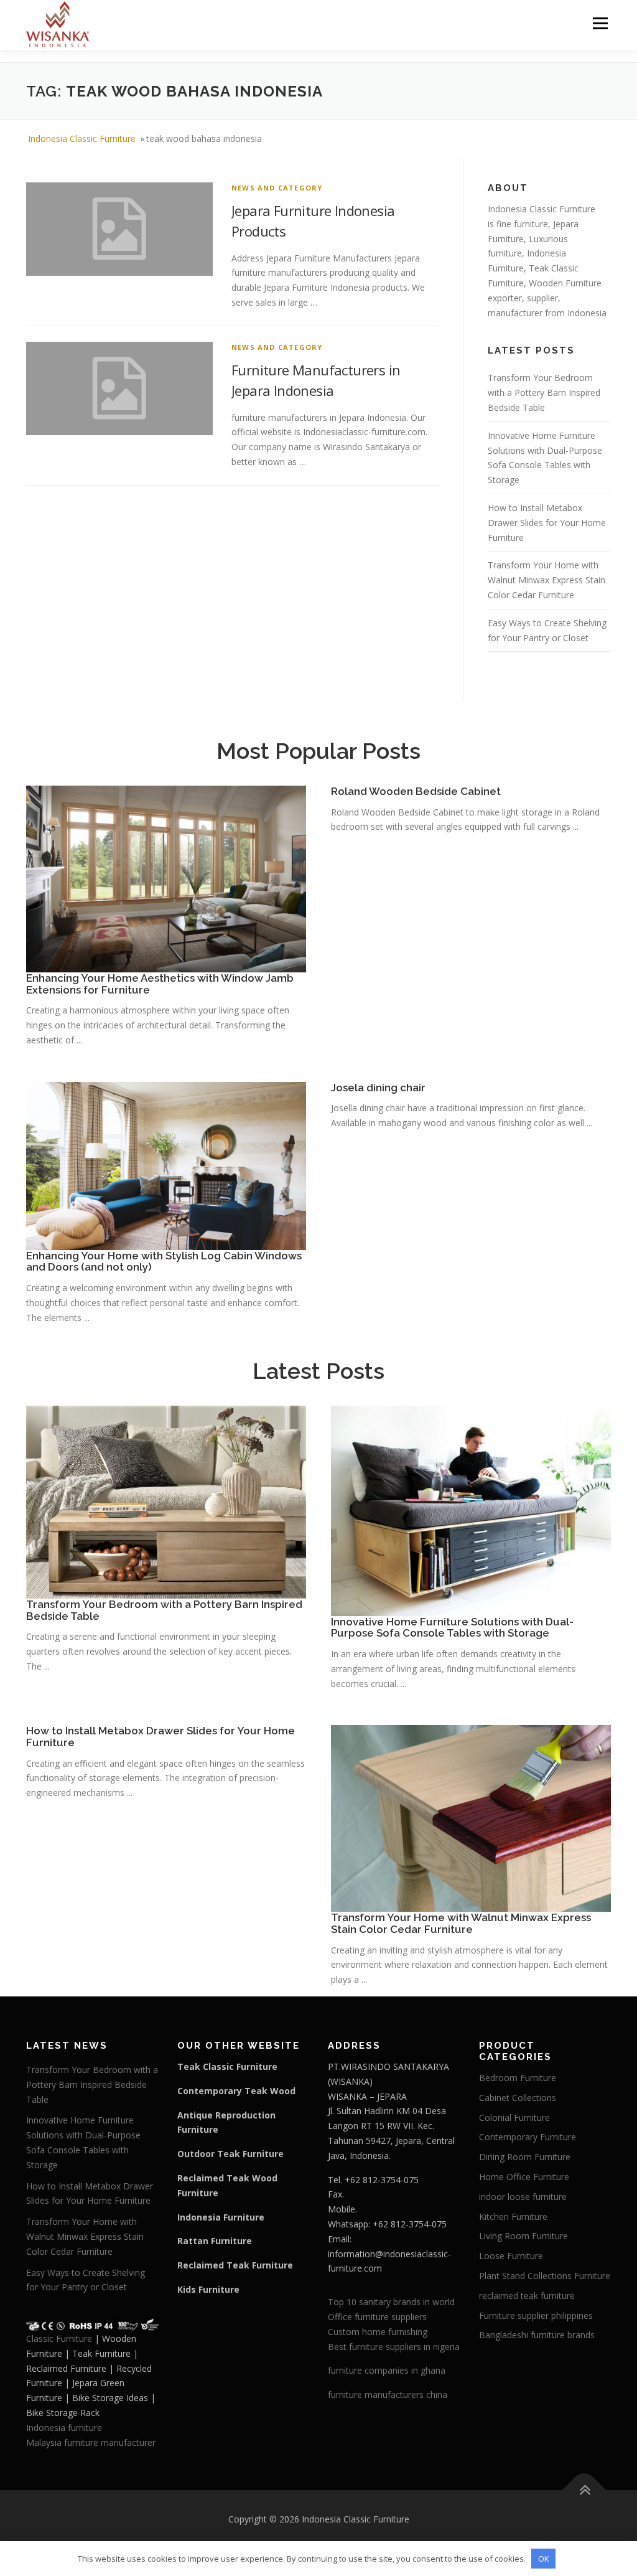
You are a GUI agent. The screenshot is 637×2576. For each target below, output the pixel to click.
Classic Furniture (59, 2339)
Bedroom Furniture (518, 2078)
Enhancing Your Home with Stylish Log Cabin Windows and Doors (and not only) (164, 1262)
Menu (600, 23)
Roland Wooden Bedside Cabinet (416, 791)
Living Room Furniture (523, 2236)
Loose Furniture (511, 2256)
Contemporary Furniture (528, 2137)
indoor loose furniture (523, 2197)
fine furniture (522, 224)
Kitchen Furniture (513, 2216)
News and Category (277, 188)
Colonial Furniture (514, 2118)
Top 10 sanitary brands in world (391, 2302)
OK (544, 2559)
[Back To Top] (584, 2490)
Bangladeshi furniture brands (537, 2335)
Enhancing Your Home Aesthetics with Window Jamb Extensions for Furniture (160, 984)
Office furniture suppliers (377, 2317)
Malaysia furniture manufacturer (91, 2442)
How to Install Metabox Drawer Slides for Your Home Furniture (547, 523)
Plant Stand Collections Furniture (545, 2276)
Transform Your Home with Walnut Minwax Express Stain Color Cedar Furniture (546, 580)
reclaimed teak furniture (527, 2296)
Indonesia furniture (64, 2428)
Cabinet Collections (518, 2098)
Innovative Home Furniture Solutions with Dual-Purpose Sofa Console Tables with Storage (452, 1628)
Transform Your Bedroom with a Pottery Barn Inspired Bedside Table (544, 393)
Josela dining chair (378, 1088)
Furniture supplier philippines (536, 2315)
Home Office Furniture (524, 2177)
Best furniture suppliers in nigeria (394, 2347)
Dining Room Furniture (525, 2157)
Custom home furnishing (378, 2332)
